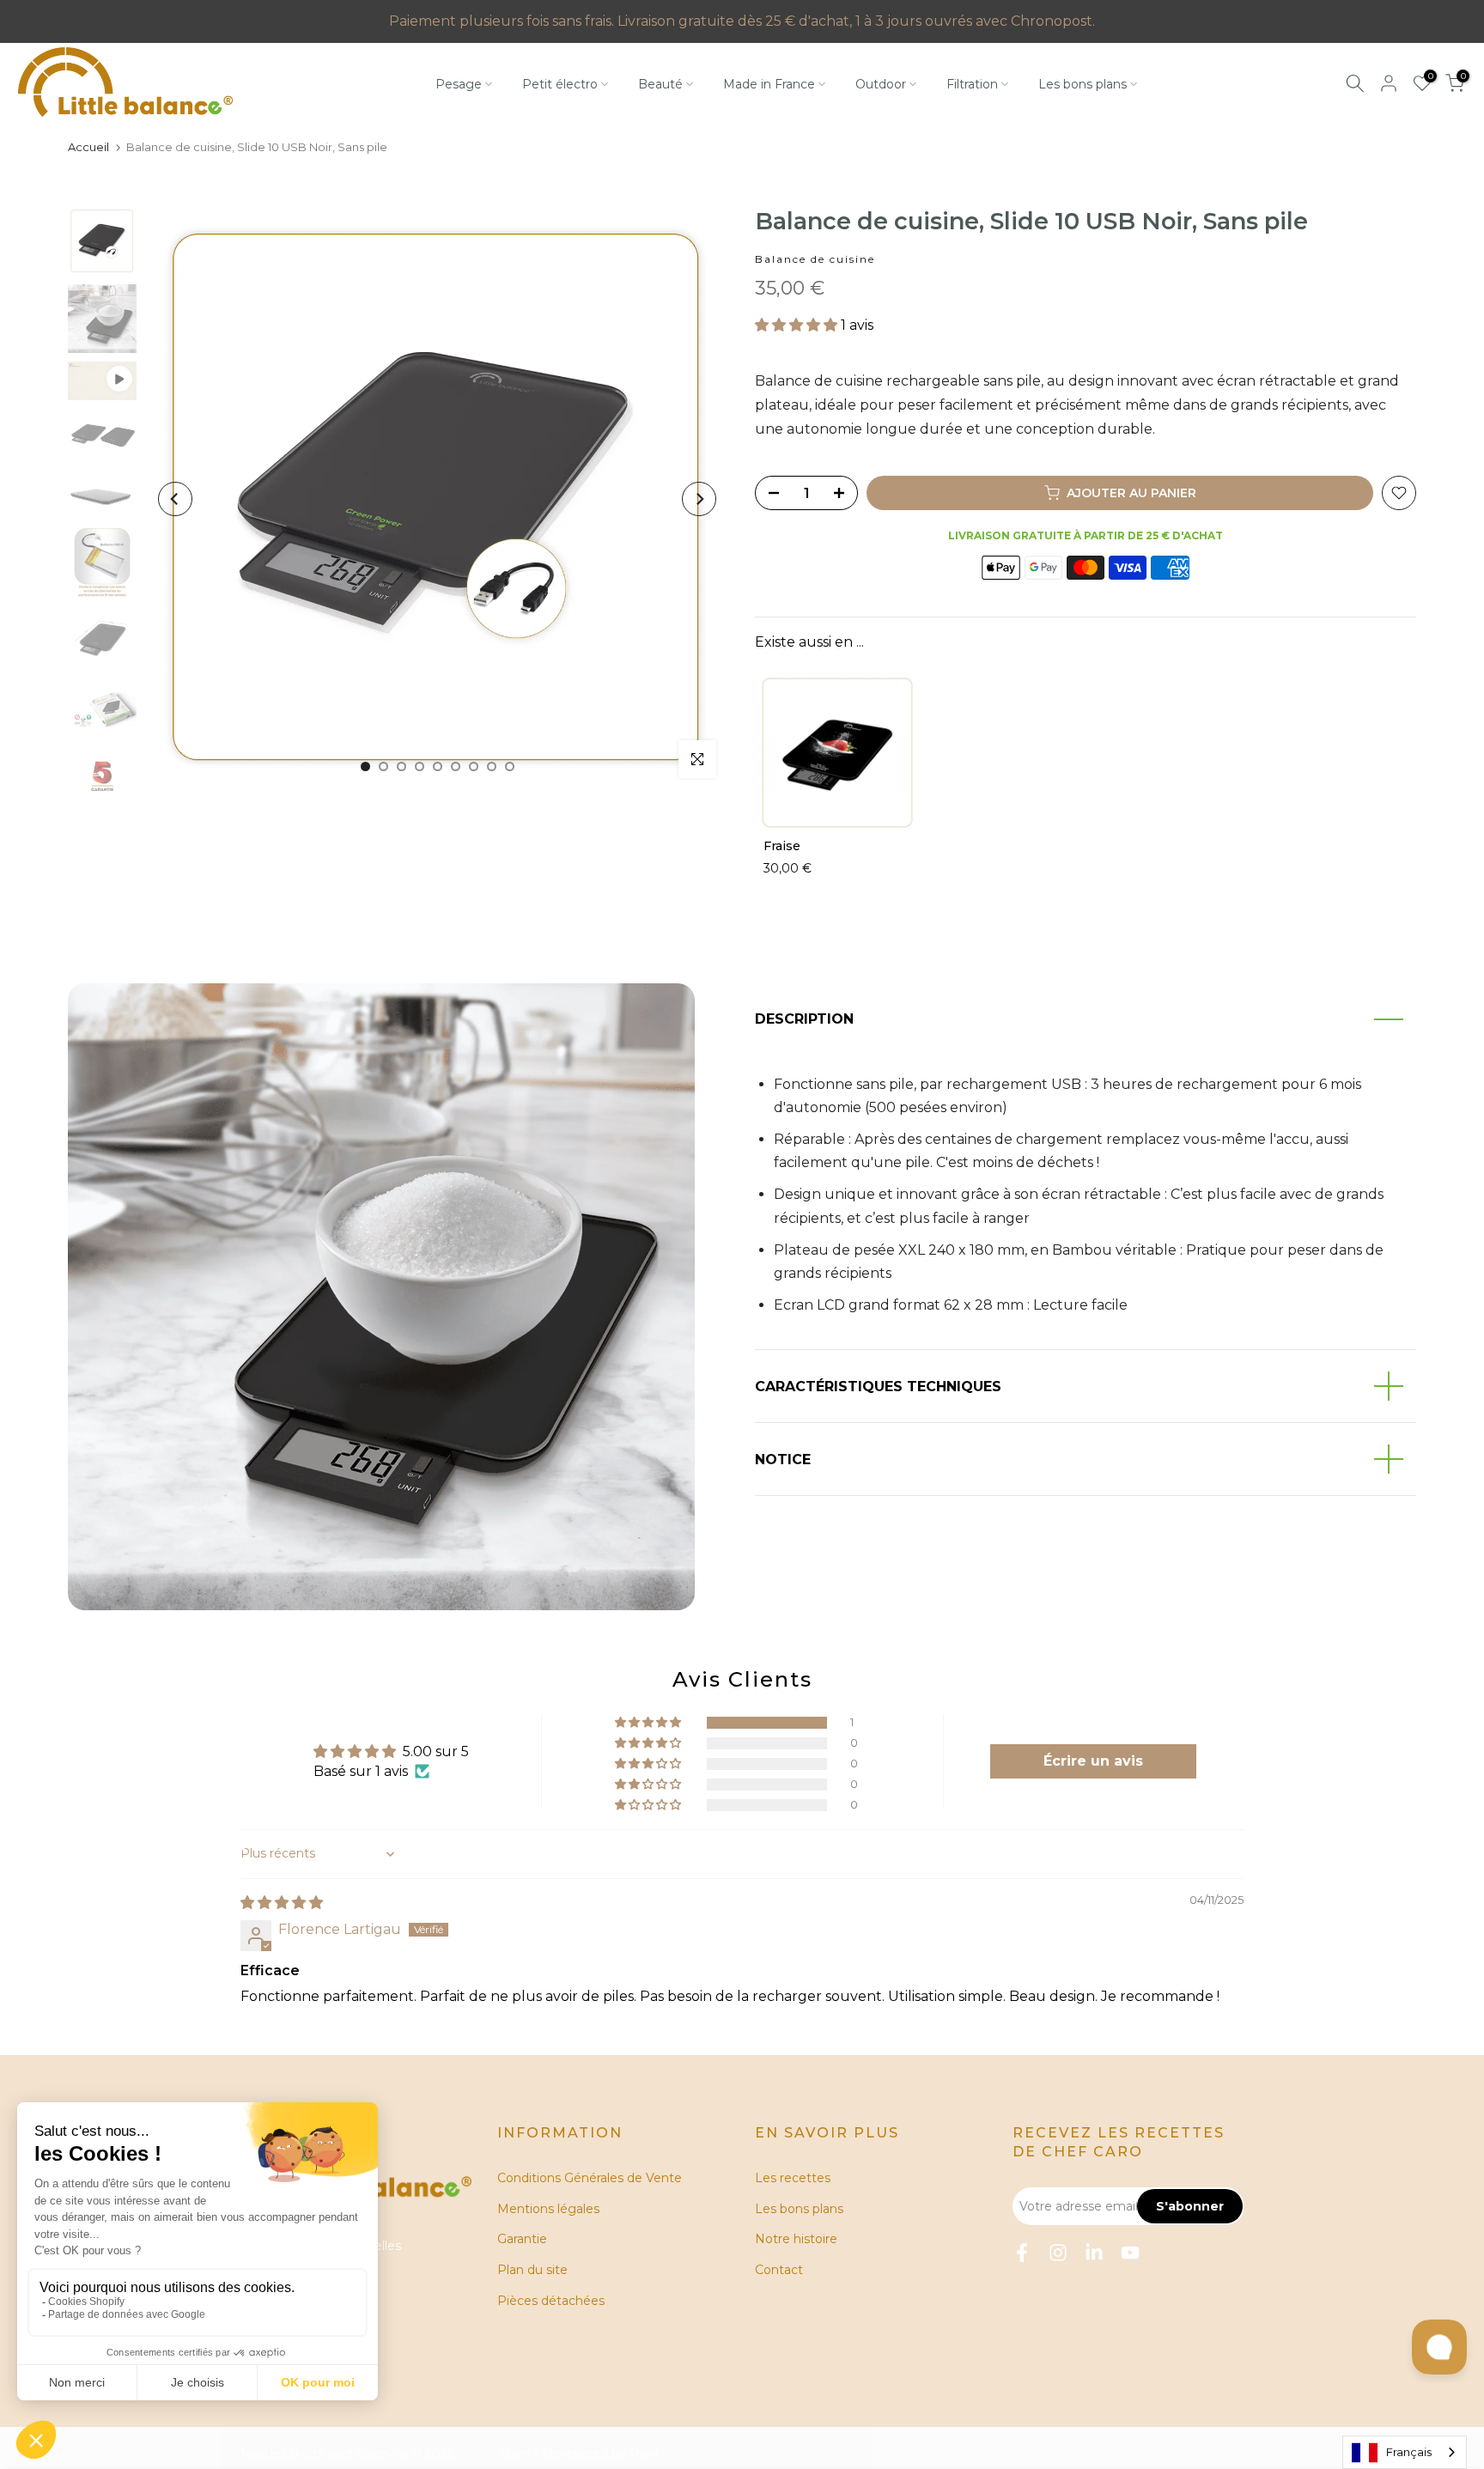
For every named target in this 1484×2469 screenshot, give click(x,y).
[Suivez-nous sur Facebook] (1022, 2253)
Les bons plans (1083, 84)
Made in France (769, 84)
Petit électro (560, 84)
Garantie (522, 2239)
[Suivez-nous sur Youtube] (1130, 2253)
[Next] (699, 499)
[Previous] (175, 499)
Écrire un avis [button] (1093, 1761)
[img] (282, 1903)
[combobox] (1405, 2452)
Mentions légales (548, 2209)
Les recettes (793, 2178)
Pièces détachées (551, 2301)
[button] (798, 325)
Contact (779, 2270)
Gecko (477, 2454)
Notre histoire (796, 2239)
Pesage (459, 84)
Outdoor (881, 84)
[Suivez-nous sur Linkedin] (1094, 2253)
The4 (645, 2454)
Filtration (972, 84)
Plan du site (532, 2270)
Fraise (782, 846)
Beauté (660, 84)
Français (1409, 2452)
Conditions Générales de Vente (590, 2178)
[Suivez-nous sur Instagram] (1058, 2253)
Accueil (88, 147)
